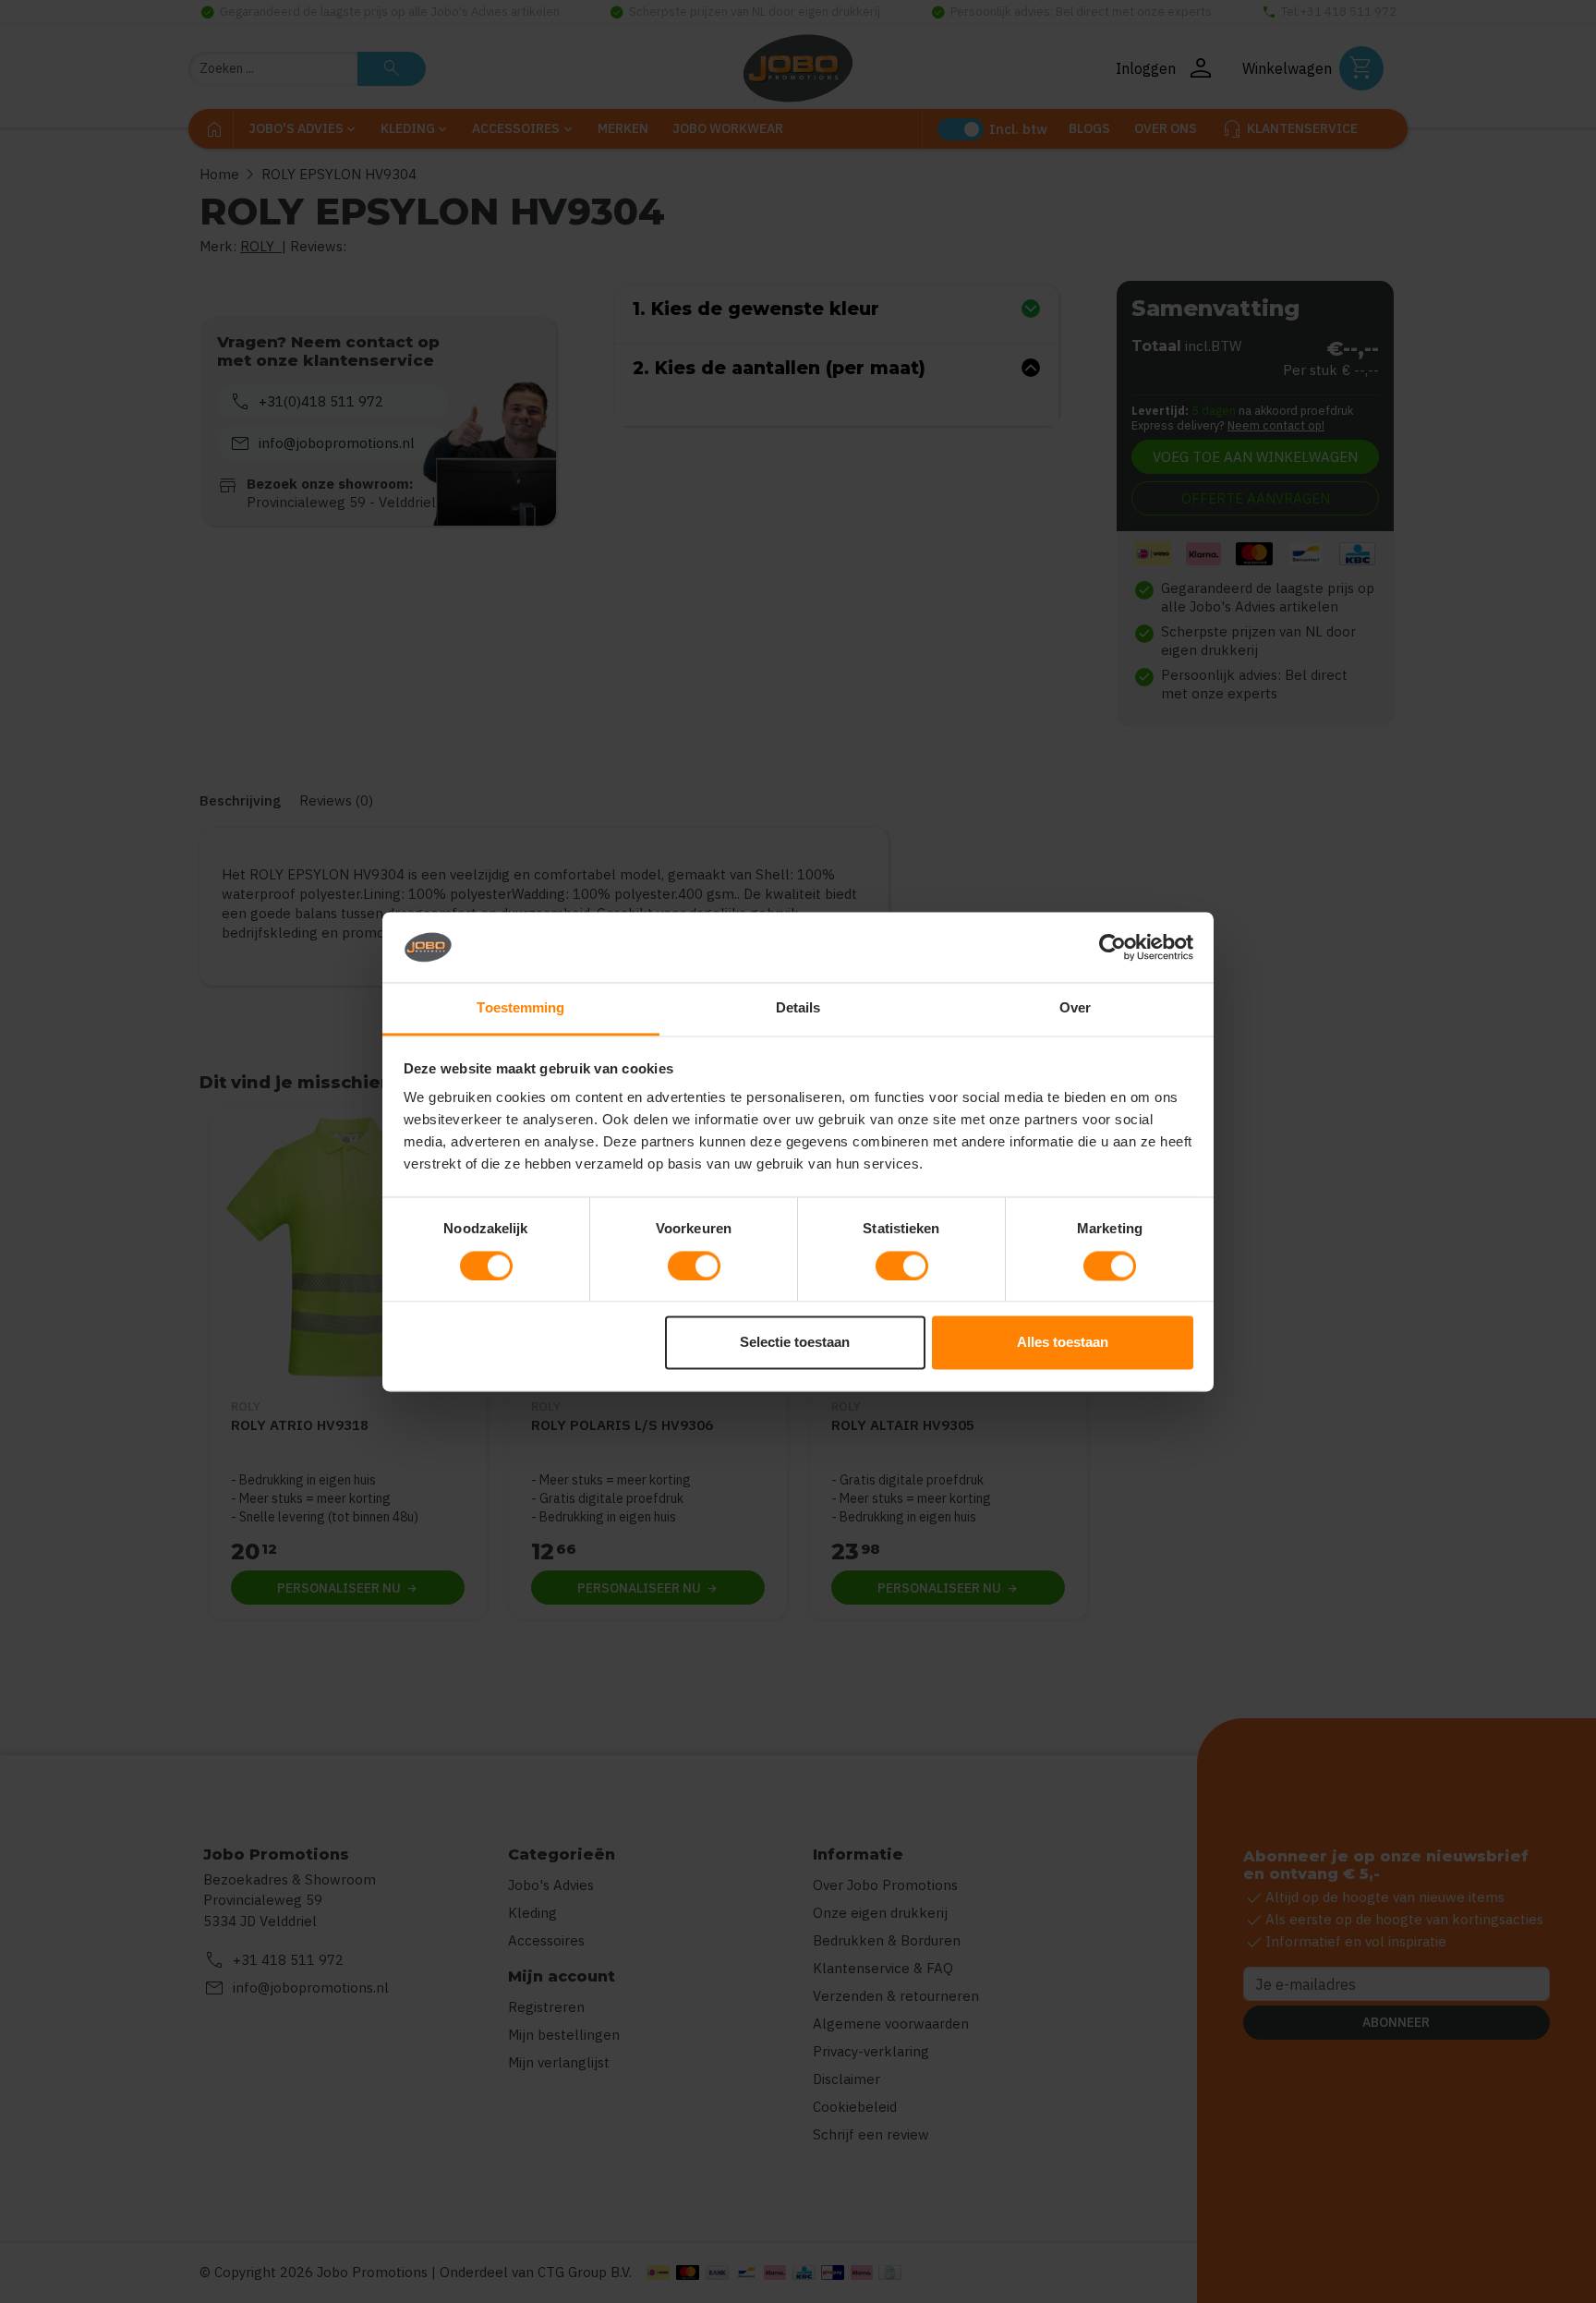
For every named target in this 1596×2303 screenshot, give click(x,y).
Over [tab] (1075, 1008)
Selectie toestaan (795, 1343)
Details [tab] (798, 1008)
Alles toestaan (1063, 1343)
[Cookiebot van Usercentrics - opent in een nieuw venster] (1112, 947)
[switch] (694, 1266)
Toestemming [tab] (520, 1008)
